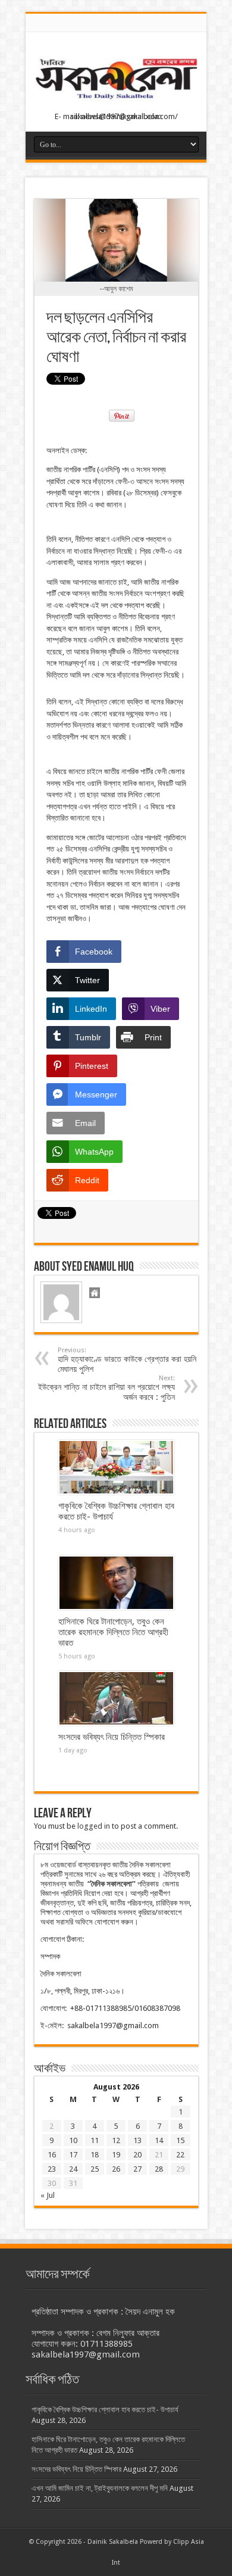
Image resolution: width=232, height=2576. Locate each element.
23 (52, 2169)
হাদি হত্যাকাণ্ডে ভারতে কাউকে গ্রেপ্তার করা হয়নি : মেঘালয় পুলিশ (129, 1360)
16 (52, 2155)
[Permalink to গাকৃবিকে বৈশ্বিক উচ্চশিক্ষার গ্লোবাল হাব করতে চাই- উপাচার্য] (116, 1467)
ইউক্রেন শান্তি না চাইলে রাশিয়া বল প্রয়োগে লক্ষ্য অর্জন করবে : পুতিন (106, 1388)
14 (159, 2140)
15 (180, 2140)
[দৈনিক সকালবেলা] (116, 102)
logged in (94, 1826)
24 (73, 2169)
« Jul (48, 2195)
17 (73, 2155)
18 (95, 2155)
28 (159, 2169)
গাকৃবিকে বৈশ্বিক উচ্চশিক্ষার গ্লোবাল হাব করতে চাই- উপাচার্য (105, 2410)
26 (116, 2169)
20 (137, 2155)
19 (116, 2155)
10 (73, 2140)
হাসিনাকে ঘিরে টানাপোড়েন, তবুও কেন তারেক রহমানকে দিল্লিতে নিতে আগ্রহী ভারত (113, 1632)
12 (116, 2140)
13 (137, 2140)
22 (180, 2155)
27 (137, 2169)
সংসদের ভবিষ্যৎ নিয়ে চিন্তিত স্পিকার (112, 1737)
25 (95, 2169)
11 (95, 2140)
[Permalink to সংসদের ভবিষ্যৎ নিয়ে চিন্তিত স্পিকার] (116, 1698)
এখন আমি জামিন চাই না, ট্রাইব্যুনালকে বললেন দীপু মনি (100, 2488)
